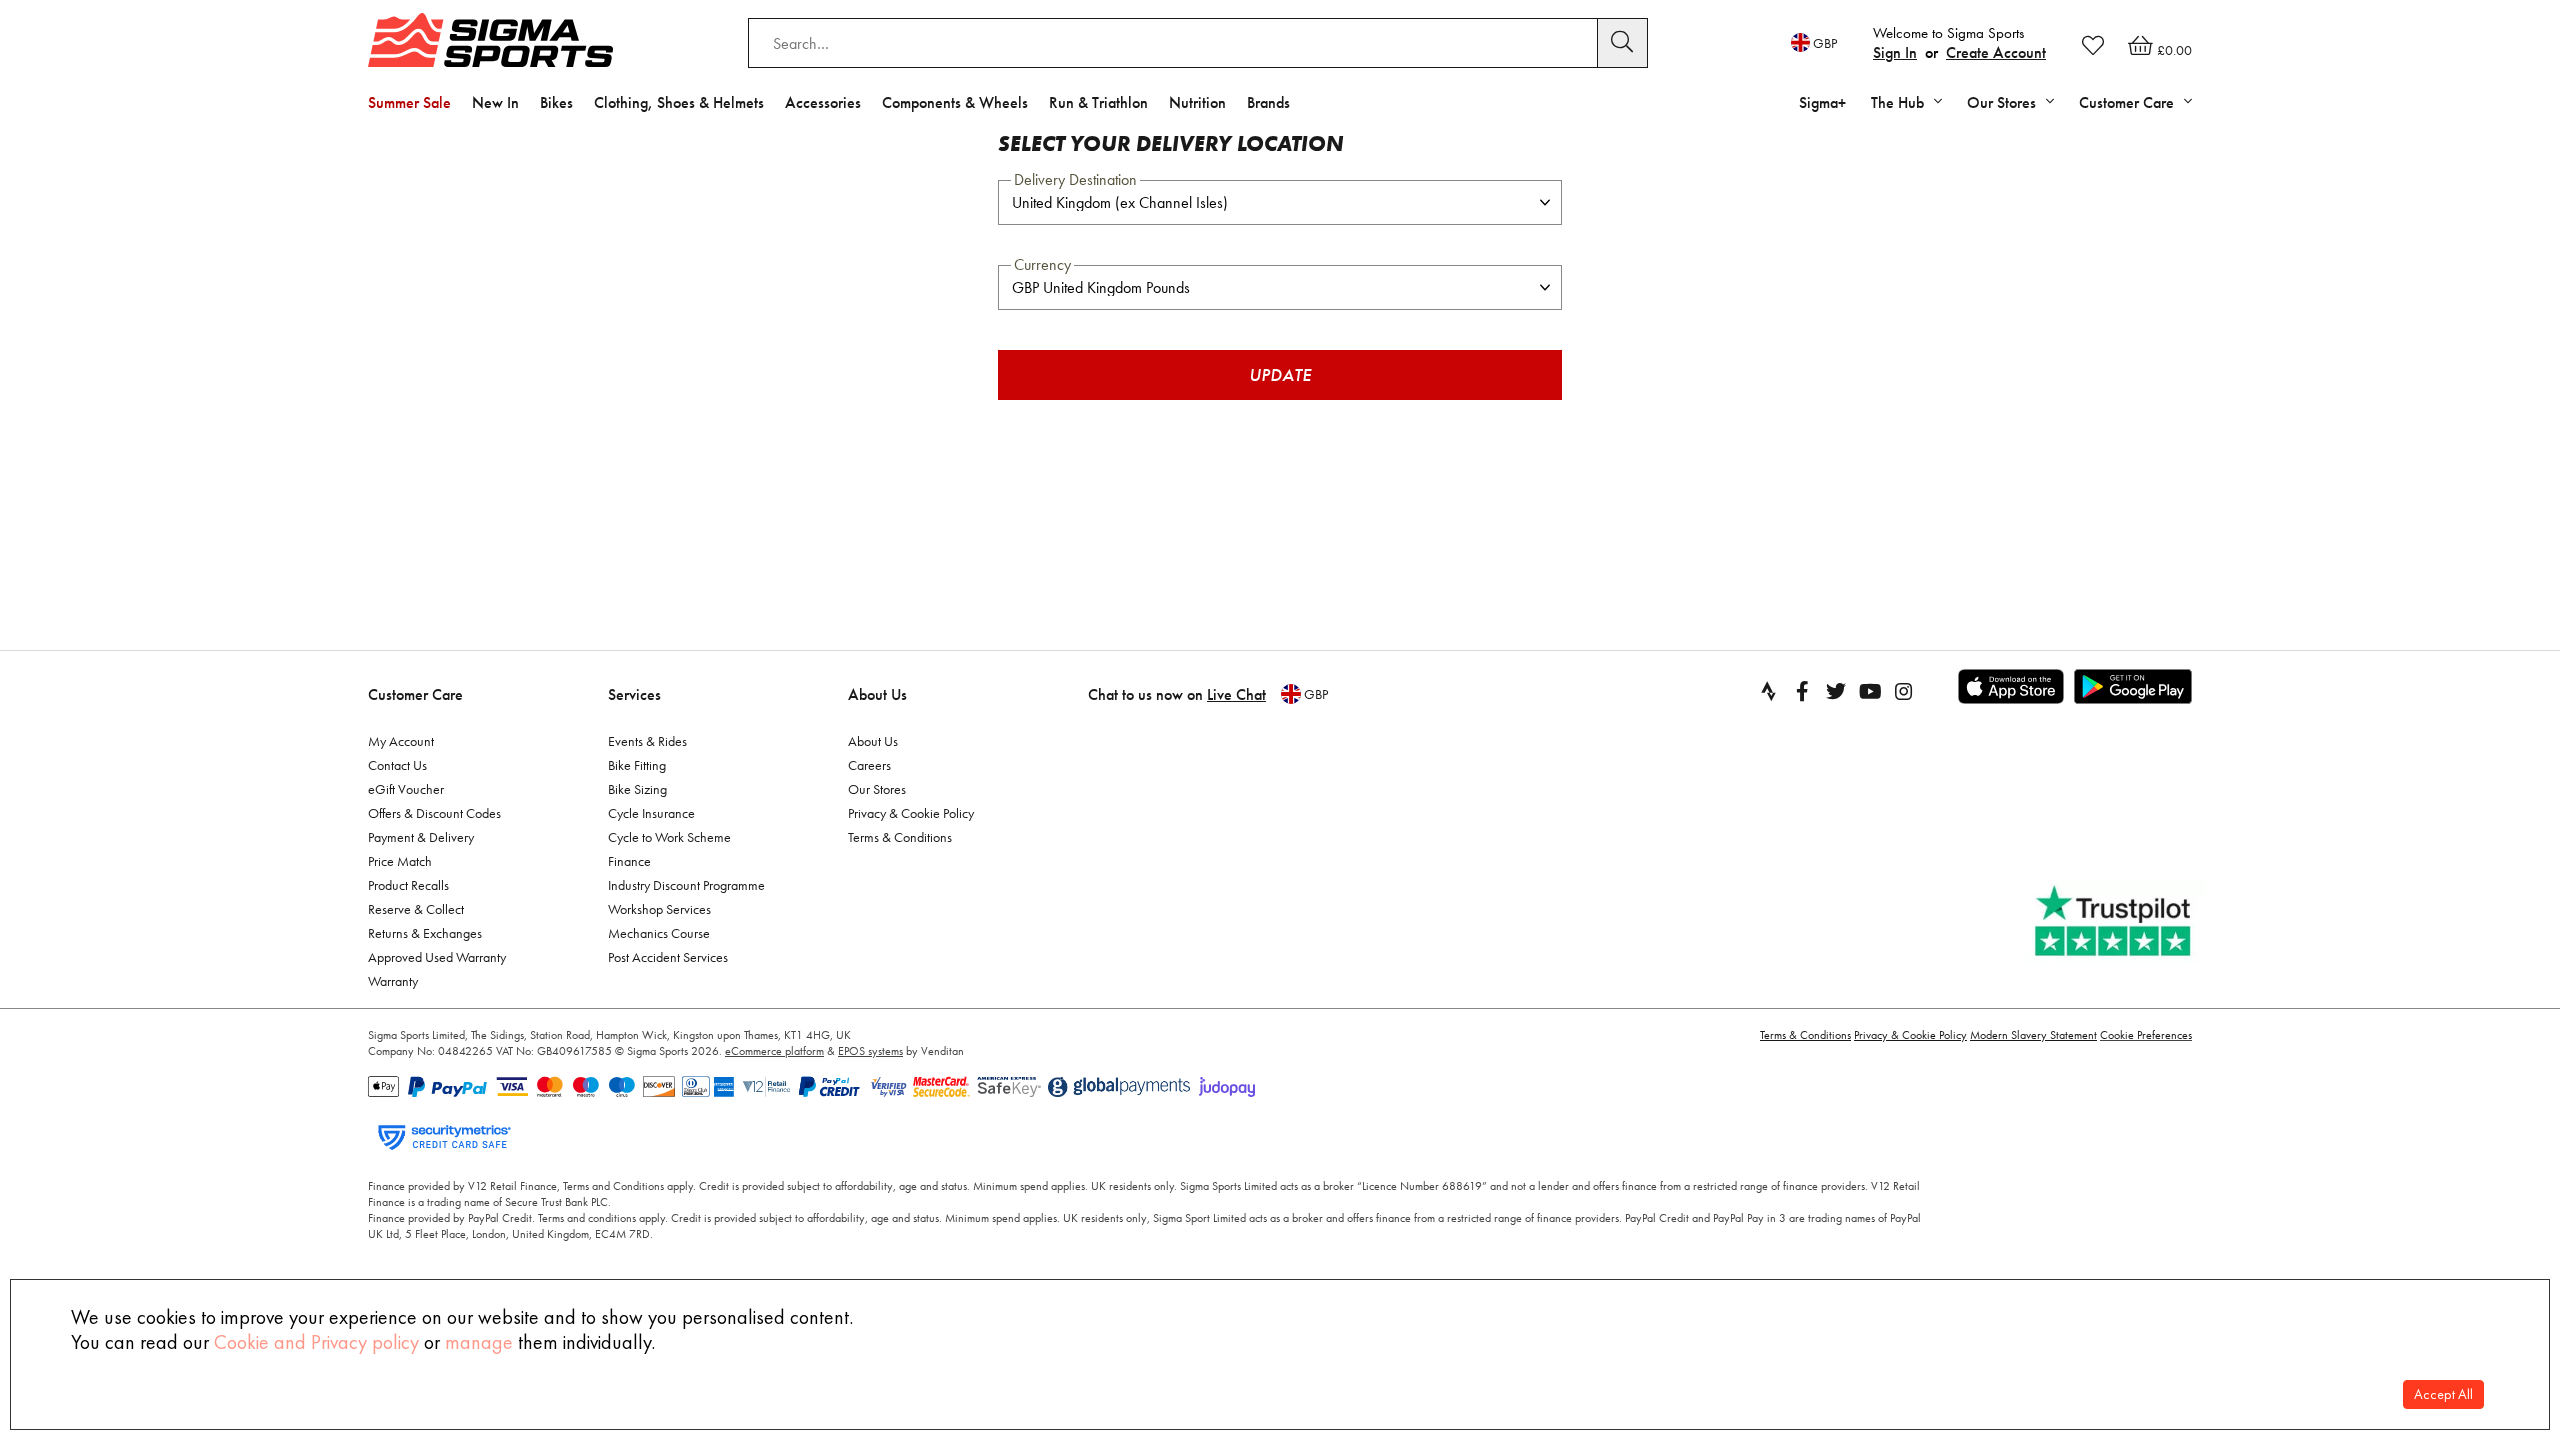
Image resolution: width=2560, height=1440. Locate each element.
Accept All (2443, 1394)
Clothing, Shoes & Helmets (679, 102)
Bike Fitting (637, 765)
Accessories (823, 102)
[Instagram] (1904, 691)
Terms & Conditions (900, 837)
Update (1280, 374)
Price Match (400, 861)
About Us (877, 694)
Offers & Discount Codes (434, 813)
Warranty (393, 981)
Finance (629, 861)
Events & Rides (647, 741)
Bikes (556, 102)
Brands (1268, 102)
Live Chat (1236, 694)
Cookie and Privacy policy (316, 1342)
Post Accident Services (668, 957)
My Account (401, 741)
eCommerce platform (774, 1051)
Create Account (1996, 52)
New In (495, 102)
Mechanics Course (659, 933)
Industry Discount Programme (686, 885)
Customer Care (415, 694)
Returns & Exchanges (425, 933)
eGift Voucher (406, 789)
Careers (869, 765)
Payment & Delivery (421, 837)
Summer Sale (409, 102)
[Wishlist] (2093, 45)
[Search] (1623, 43)
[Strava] (1768, 691)
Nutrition (1197, 102)
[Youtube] (1870, 691)
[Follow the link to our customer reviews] (2115, 921)
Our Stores (877, 789)
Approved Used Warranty (437, 957)
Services (634, 694)
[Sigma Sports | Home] (490, 40)
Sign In (1895, 52)
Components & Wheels (955, 102)
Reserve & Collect (416, 909)
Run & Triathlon (1098, 102)
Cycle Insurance (651, 813)
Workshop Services (659, 909)
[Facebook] (1802, 691)
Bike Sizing (637, 789)
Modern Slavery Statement (2033, 1035)
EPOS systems (870, 1051)
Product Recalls (408, 885)
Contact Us (397, 765)
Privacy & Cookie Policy (911, 813)
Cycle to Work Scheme (669, 837)
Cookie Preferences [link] (2146, 1035)
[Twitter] (1836, 691)
